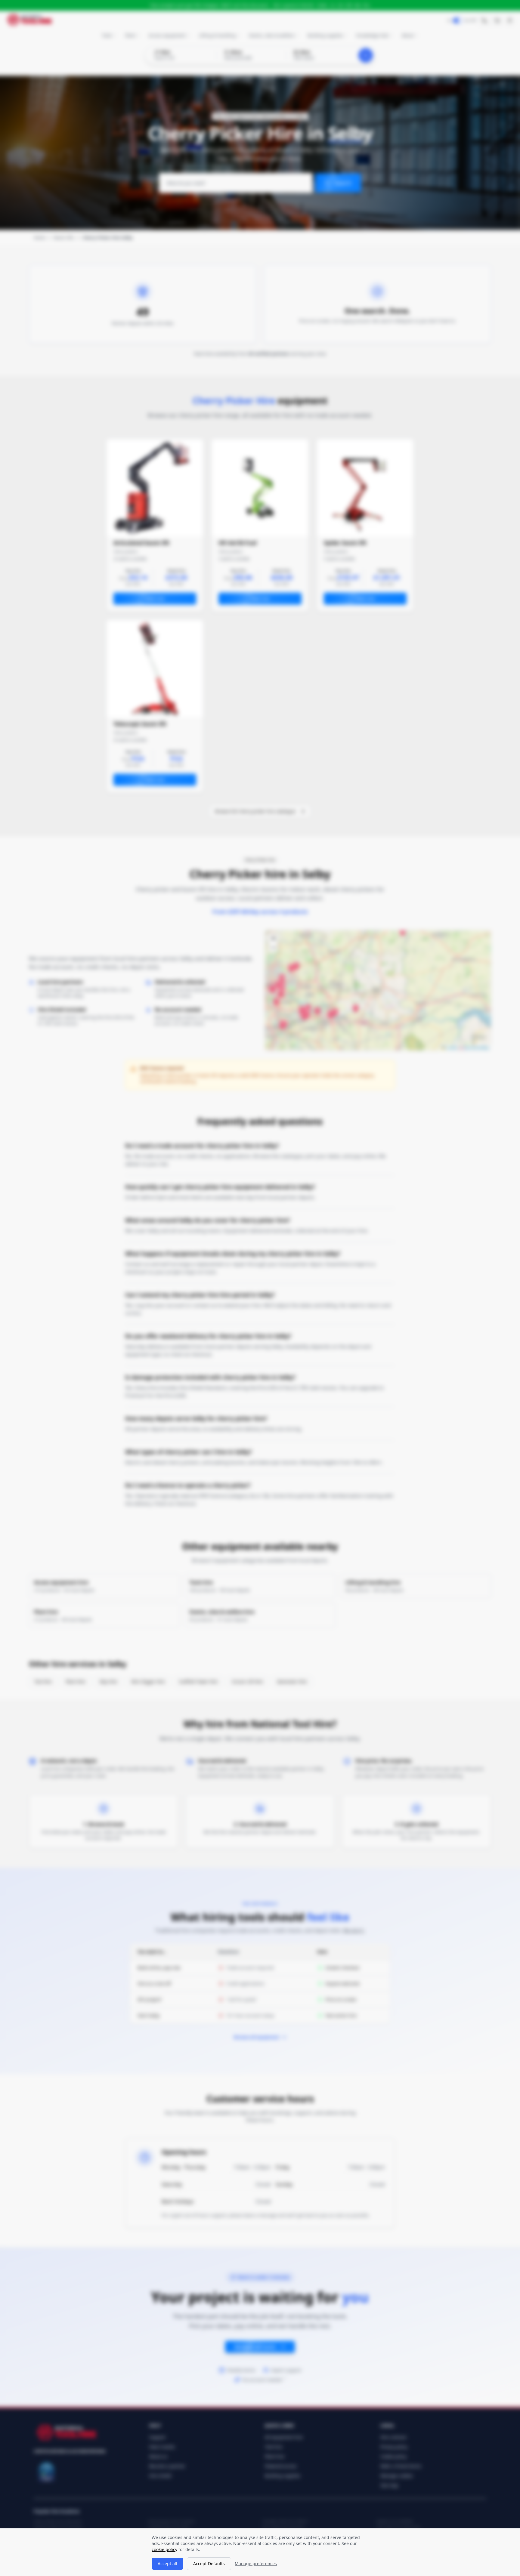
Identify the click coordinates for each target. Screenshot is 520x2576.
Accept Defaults (209, 2564)
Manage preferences (256, 2564)
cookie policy (164, 2549)
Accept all (167, 2564)
